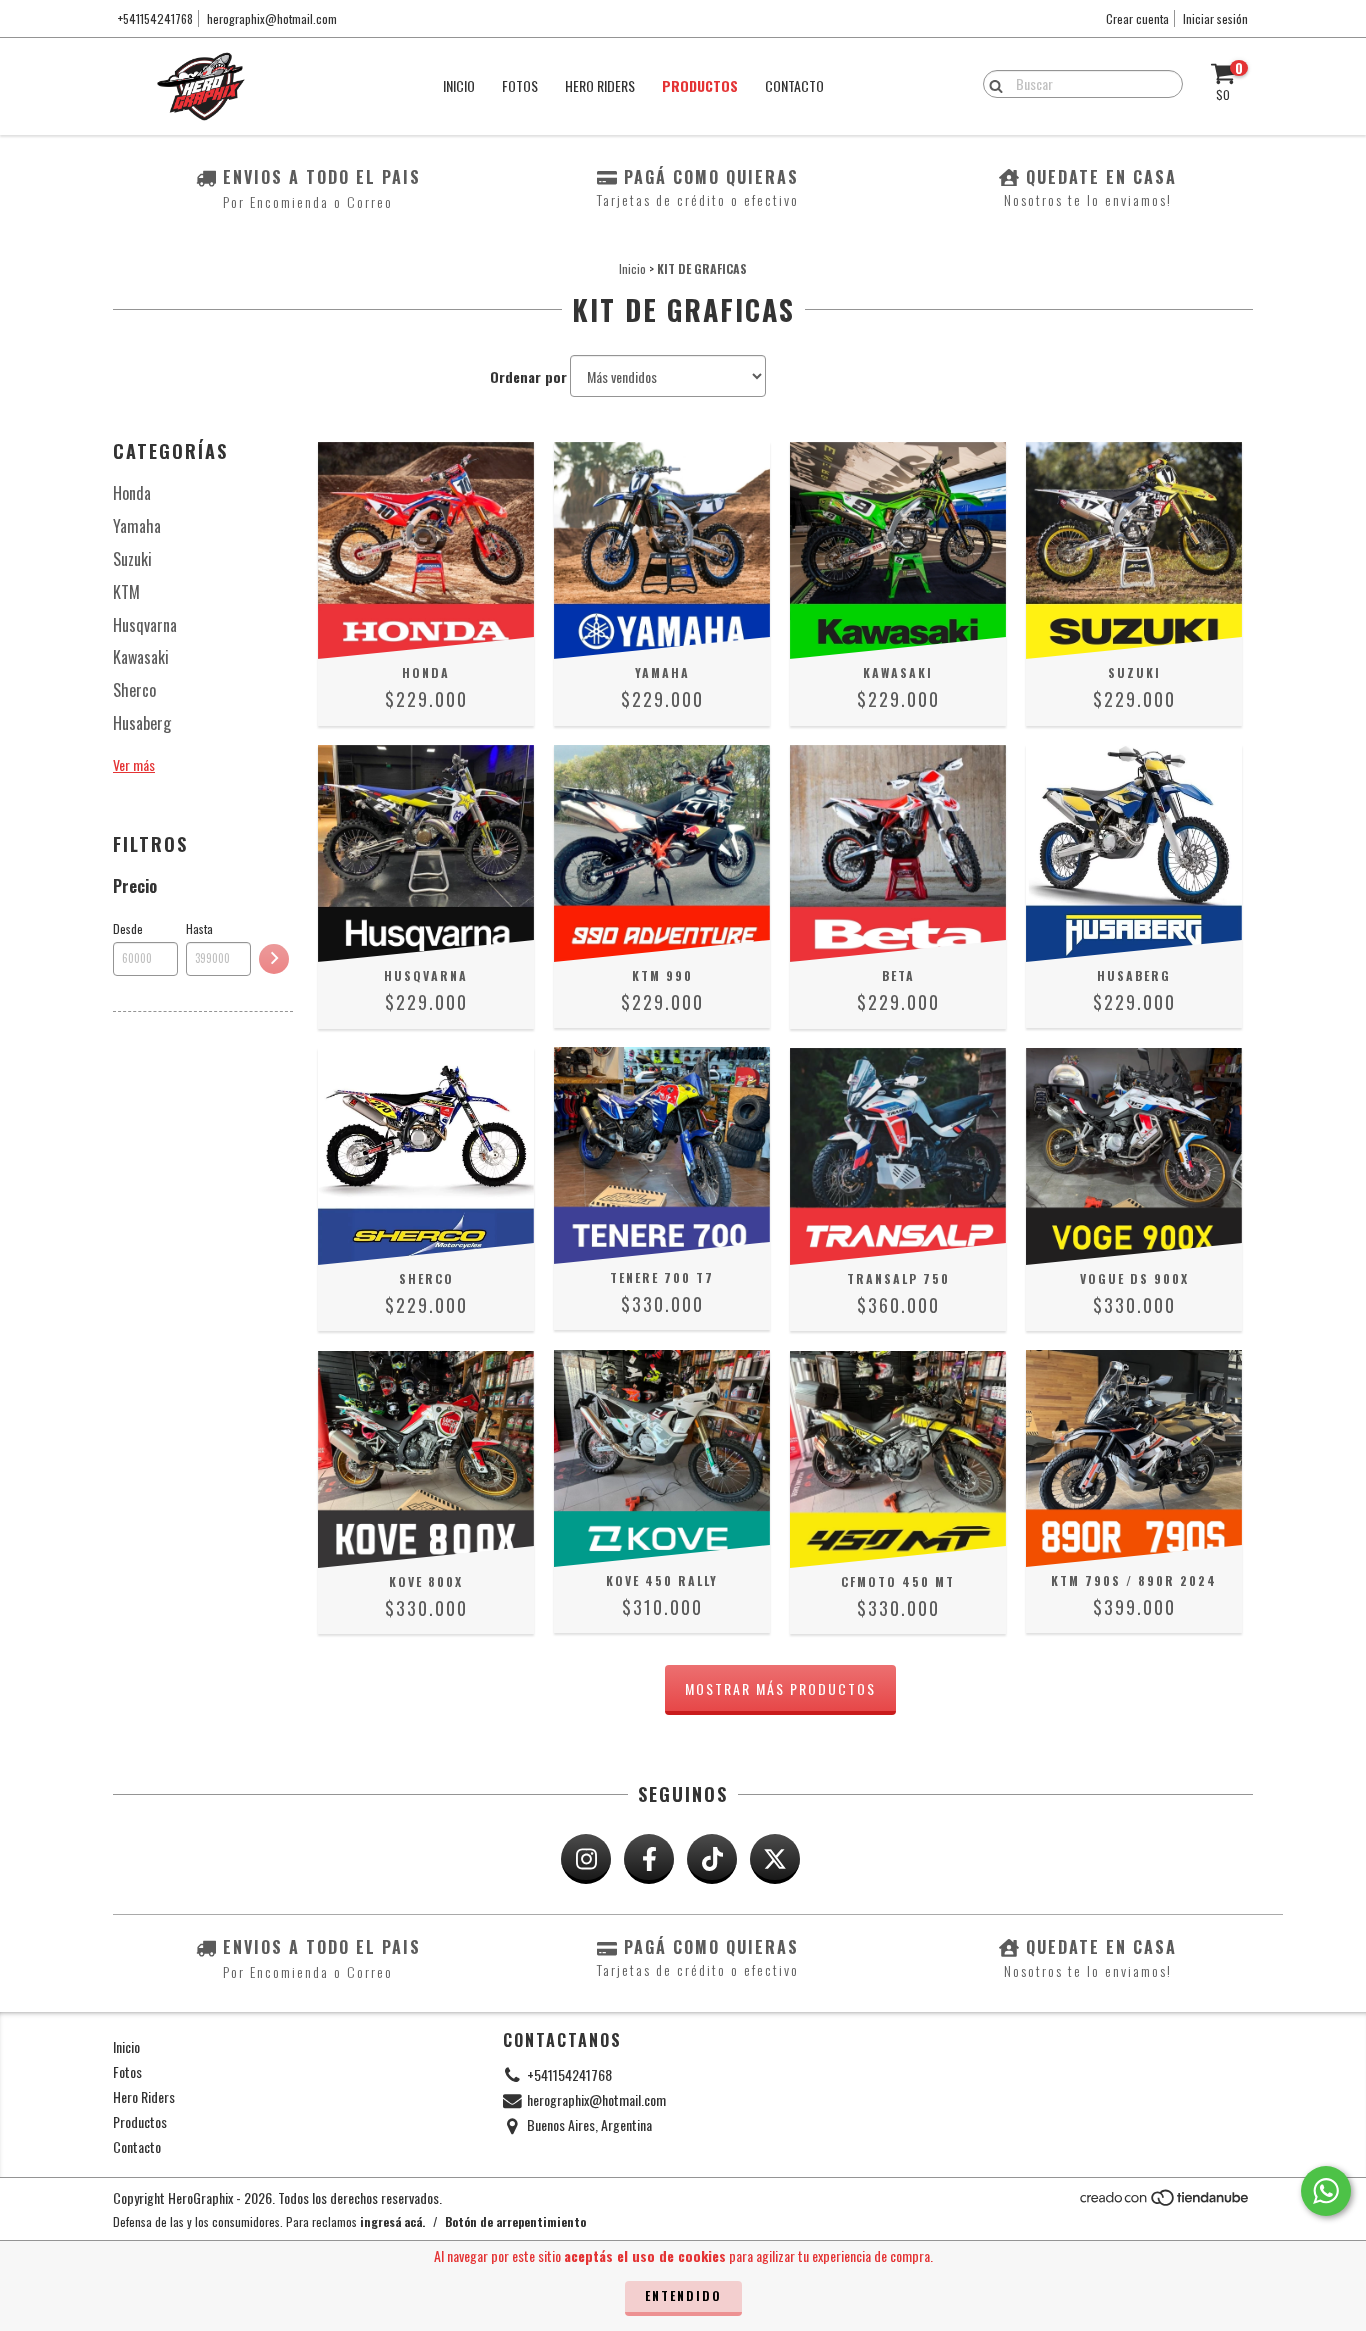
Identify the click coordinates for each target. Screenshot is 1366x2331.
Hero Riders (600, 85)
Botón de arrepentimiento (515, 2221)
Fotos (520, 85)
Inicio (459, 85)
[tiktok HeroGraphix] (712, 1859)
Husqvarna (145, 625)
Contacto (794, 85)
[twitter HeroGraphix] (775, 1859)
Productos (700, 85)
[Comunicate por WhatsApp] (1326, 2191)
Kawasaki (141, 657)
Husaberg (142, 723)
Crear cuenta (1137, 18)
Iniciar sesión (1215, 18)
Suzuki (132, 559)
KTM (126, 592)
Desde (128, 928)
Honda (132, 493)
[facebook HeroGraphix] (649, 1859)
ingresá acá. (392, 2221)
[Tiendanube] (1165, 2202)
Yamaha (137, 526)
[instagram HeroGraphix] (586, 1859)
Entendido (683, 2295)
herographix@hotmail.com (272, 18)
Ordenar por (528, 377)
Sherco (134, 690)
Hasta (199, 928)
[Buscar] (991, 83)
